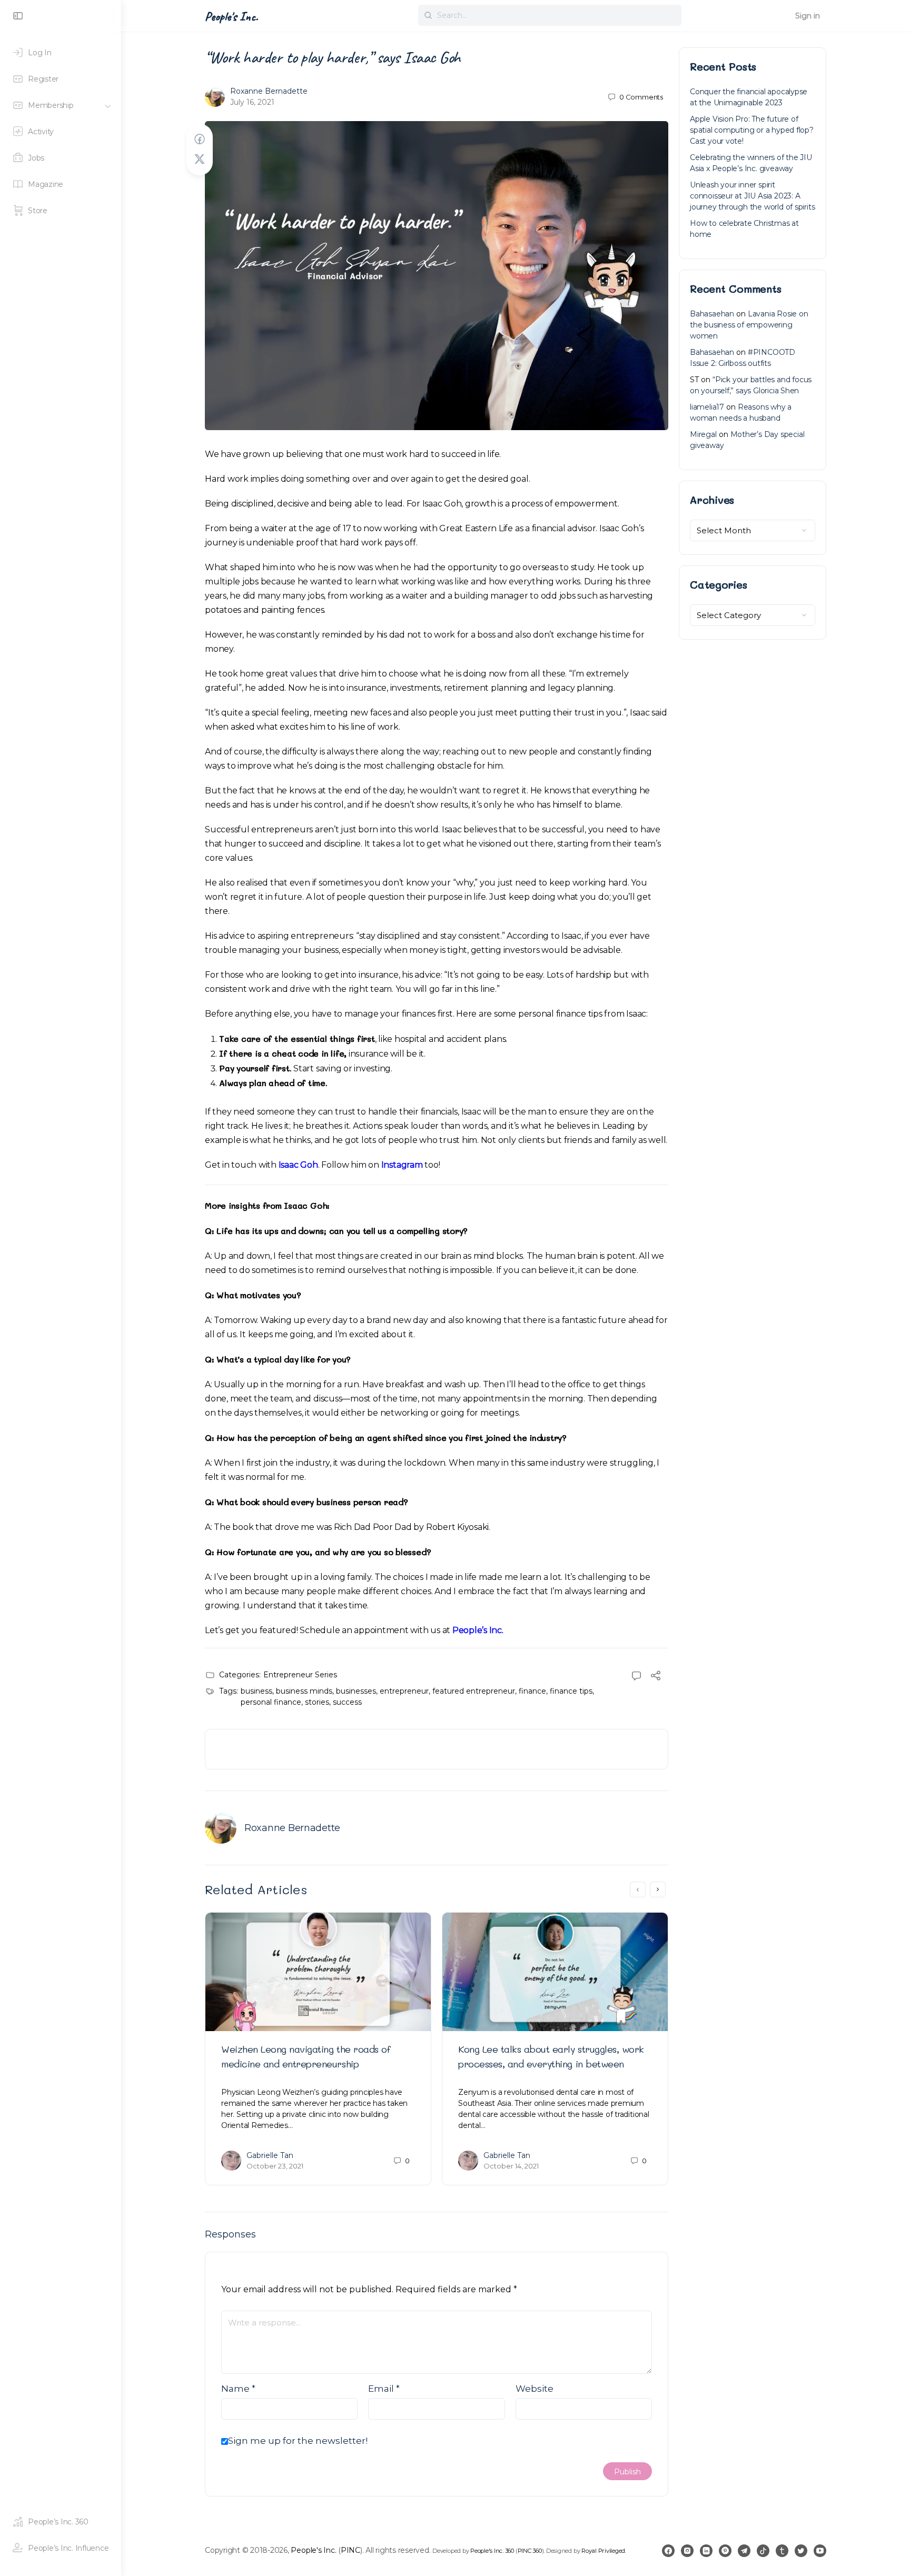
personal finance (271, 1702)
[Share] (656, 1677)
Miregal (703, 434)
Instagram (402, 1165)
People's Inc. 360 (492, 2551)
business (256, 1691)
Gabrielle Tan (270, 2155)
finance (532, 1691)
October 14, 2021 (511, 2166)
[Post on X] (200, 159)
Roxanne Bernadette (269, 91)
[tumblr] (782, 2551)
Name (238, 2389)
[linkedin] (706, 2551)
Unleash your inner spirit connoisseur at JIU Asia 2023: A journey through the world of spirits (752, 196)
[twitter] (801, 2551)
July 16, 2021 (252, 102)
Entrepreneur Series (300, 1675)
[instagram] (687, 2551)
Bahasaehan (712, 314)
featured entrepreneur (474, 1691)
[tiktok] (763, 2551)
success (347, 1702)
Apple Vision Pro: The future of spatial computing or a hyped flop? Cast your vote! (752, 130)
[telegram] (744, 2551)
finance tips (571, 1691)
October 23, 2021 (275, 2166)
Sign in (808, 16)
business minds (304, 1691)
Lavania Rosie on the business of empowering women (749, 325)
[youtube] (820, 2551)
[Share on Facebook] (200, 139)
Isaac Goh (298, 1165)
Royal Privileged (603, 2551)
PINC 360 (530, 2551)
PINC (350, 2550)
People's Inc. (231, 16)
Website (535, 2389)
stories (317, 1702)
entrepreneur (404, 1691)
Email (384, 2389)
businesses (356, 1691)
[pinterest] (725, 2551)
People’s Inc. (478, 1630)
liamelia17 (707, 407)
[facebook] (668, 2551)
